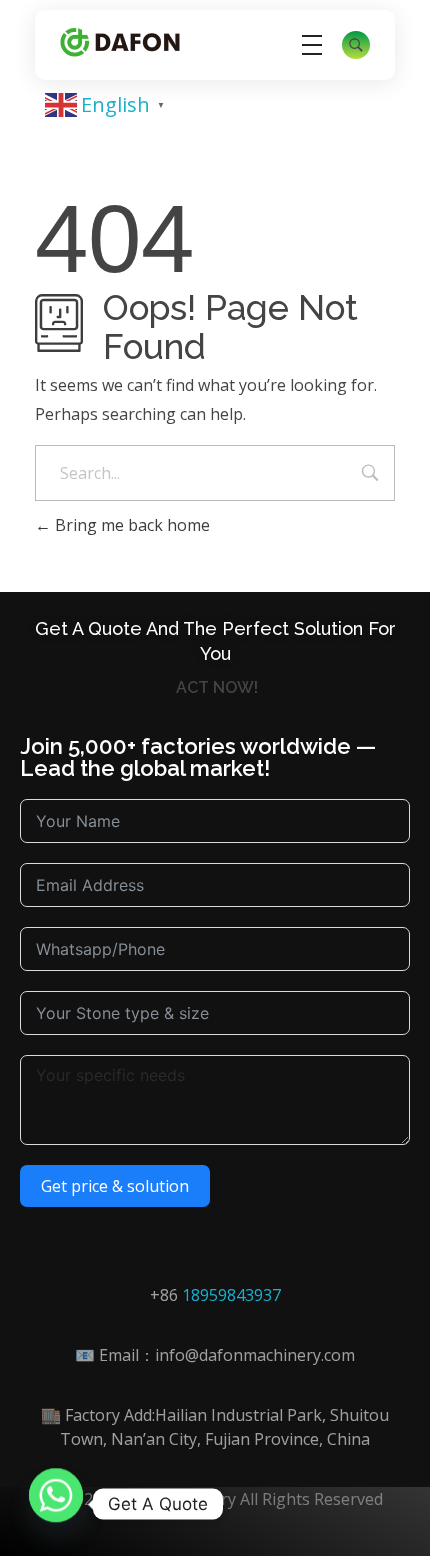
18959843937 (231, 1295)
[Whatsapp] (56, 1504)
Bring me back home (130, 525)
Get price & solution (115, 1186)
